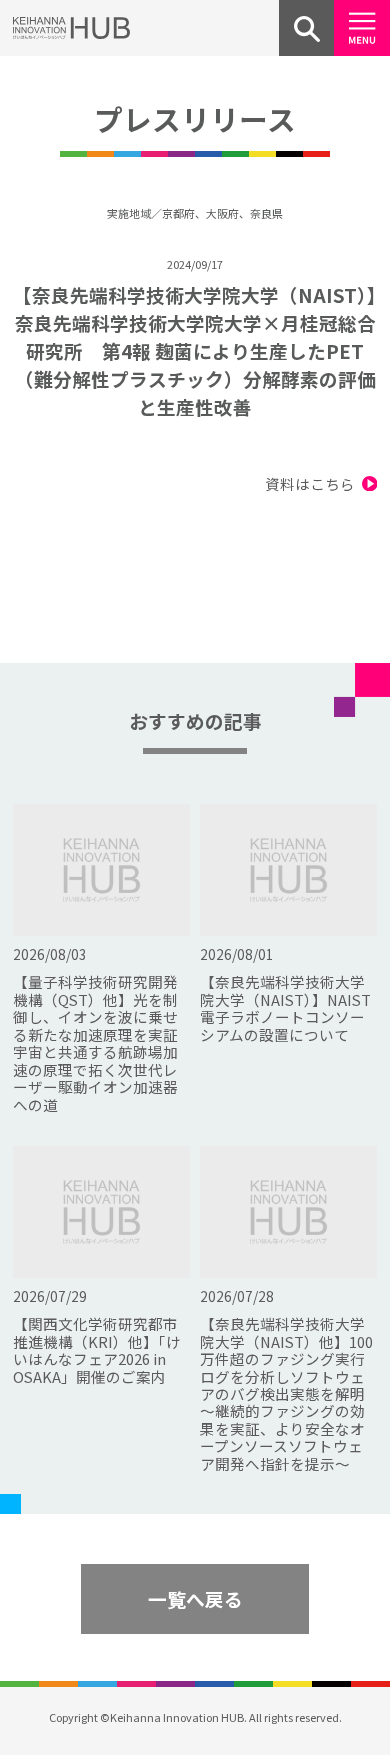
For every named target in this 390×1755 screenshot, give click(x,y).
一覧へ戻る (195, 1598)
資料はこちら (310, 483)
